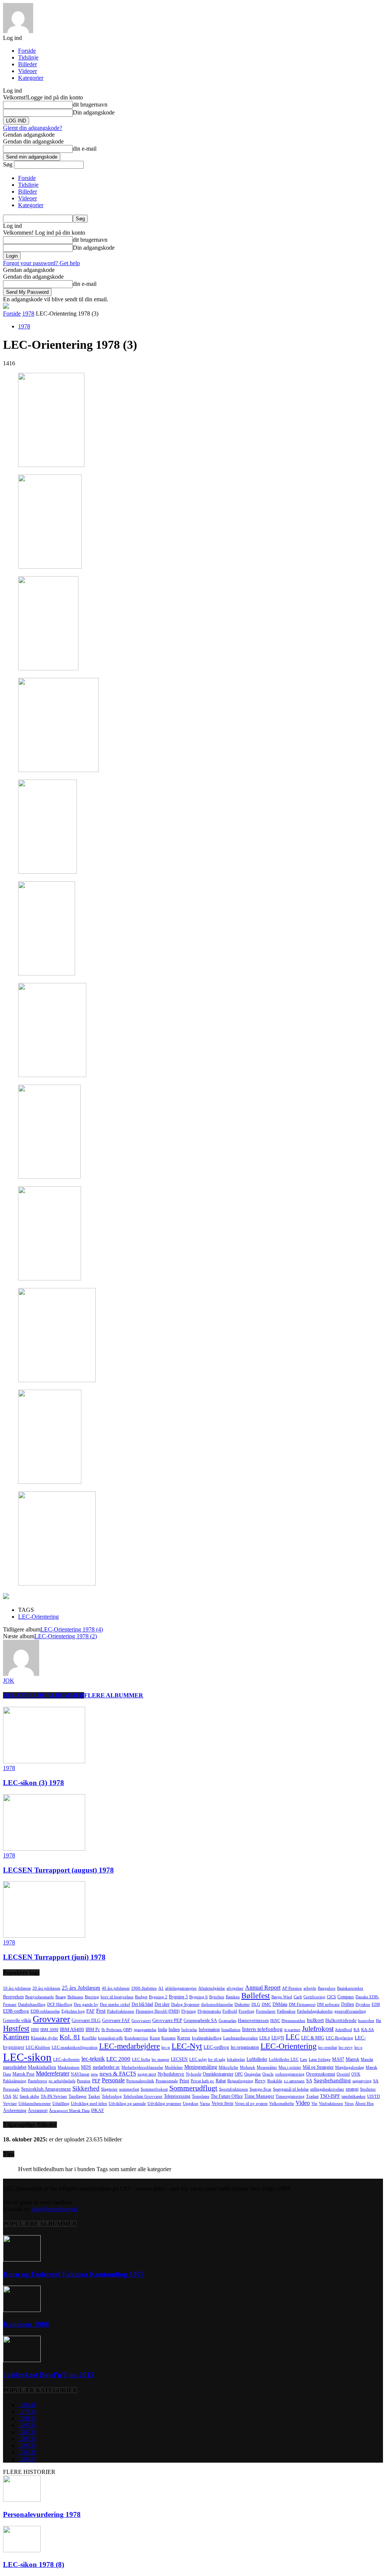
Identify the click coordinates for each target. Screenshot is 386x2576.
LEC (293, 2037)
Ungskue (191, 2104)
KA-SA (368, 2030)
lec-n (166, 2047)
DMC (266, 2004)
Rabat (221, 2081)
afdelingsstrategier (181, 1988)
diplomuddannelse (217, 2004)
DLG (256, 2004)
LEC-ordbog (216, 2047)
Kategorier (31, 78)
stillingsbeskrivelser (327, 2089)
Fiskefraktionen (121, 2011)
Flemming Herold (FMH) (158, 2011)
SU (15, 2096)
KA (357, 2030)
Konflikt (89, 2038)
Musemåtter (267, 2067)
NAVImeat (80, 2074)
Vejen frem (222, 2103)
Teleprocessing (177, 2096)
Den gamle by (86, 2004)
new (94, 2074)
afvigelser (235, 1988)
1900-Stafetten (144, 1988)
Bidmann (75, 1997)
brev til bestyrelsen (117, 1997)
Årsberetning (15, 2111)
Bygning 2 (158, 1997)
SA (309, 2081)
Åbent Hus (364, 2104)
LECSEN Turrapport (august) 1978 (58, 1870)
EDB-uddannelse (45, 2011)
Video (303, 2103)
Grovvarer (51, 2019)
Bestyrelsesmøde (40, 1997)
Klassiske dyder (44, 2038)
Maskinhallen (42, 2067)
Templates (201, 2096)
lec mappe (160, 2059)
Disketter (242, 2004)
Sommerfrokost (154, 2089)
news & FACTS (118, 2074)
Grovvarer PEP (167, 2020)
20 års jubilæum (46, 1988)
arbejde (310, 1988)
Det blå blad (142, 2004)
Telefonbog (112, 2096)
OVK (356, 2074)
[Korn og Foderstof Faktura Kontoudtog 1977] (22, 2259)
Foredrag (247, 2011)
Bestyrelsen (13, 1997)
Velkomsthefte (282, 2104)
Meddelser (174, 2067)
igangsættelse (145, 2030)
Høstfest (16, 2028)
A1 (161, 1988)
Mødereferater (53, 2073)
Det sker (162, 2004)
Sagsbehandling (332, 2080)
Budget (141, 1997)
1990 (27, 2446)
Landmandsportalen (240, 2038)
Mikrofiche (228, 2067)
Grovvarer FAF (116, 2021)
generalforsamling (350, 2011)
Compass (346, 1997)
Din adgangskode (94, 112)
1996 (27, 2459)
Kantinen (16, 2037)
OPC (239, 2074)
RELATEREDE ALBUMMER (44, 1695)
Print (184, 2081)
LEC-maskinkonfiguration (75, 2047)
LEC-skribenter (67, 2059)
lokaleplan (236, 2059)
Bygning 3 (178, 1997)
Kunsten (168, 2038)
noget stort (147, 2074)
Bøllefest (256, 1996)
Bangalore (327, 1988)
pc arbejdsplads (62, 2081)
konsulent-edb (110, 2038)
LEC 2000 (118, 2059)
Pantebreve (38, 2081)
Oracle (268, 2074)
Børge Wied (282, 1997)
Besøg (61, 1997)
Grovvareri (141, 2021)
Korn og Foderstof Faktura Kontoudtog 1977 (74, 2274)
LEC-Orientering (38, 1617)
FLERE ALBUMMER (114, 1695)
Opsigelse (253, 2074)
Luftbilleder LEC (284, 2059)
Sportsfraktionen (234, 2089)
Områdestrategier (218, 2074)
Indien (174, 2030)
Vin (314, 2104)
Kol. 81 (70, 2037)
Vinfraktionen (331, 2104)
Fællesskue (286, 2011)
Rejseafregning (240, 2081)
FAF (90, 2011)
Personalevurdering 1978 (42, 2514)
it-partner (292, 2030)
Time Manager (259, 2096)
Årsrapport (38, 2111)
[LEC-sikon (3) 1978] (44, 1761)
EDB (376, 2004)
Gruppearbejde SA (200, 2021)
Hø (378, 2021)
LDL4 (265, 2038)
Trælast (312, 2096)
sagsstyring (362, 2081)
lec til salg (217, 2059)
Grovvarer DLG (86, 2021)
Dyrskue (363, 2004)
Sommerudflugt (193, 2088)
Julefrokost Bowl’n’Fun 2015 (48, 2375)
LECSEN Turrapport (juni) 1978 (54, 1957)
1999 (27, 2425)
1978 (28, 314)
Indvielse (189, 2030)
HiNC (275, 2021)
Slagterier (109, 2089)
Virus (349, 2104)
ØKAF (98, 2111)
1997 (27, 2439)
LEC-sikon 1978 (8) (34, 2565)
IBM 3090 (49, 2030)
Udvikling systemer (164, 2104)
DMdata (280, 2004)
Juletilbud (344, 2030)
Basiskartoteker (350, 1988)
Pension (84, 2081)
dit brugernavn (90, 105)
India (162, 2030)
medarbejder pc (106, 2067)
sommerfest (129, 2089)
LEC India (141, 2059)
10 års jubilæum (17, 1988)
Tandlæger (78, 2096)
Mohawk (247, 2067)
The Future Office (227, 2096)
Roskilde (275, 2081)
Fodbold (230, 2011)
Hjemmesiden (293, 2021)
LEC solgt (198, 2059)
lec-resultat (328, 2047)
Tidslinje (28, 57)
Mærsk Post (23, 2074)
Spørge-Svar (260, 2089)
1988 (27, 2405)
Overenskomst (321, 2074)
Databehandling (32, 2004)
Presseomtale (167, 2081)
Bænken (233, 1997)
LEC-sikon (27, 2057)
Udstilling (61, 2104)
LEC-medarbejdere (129, 2046)
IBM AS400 (72, 2029)
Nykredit (194, 2074)
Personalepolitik (140, 2081)
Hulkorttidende (341, 2020)
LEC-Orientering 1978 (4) (72, 1629)
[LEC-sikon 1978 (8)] (22, 2550)
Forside (27, 51)
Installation (231, 2030)
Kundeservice (136, 2038)
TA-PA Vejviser (54, 2096)
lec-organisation (245, 2047)
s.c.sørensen (294, 2081)
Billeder (28, 64)
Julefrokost (318, 2029)
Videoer (28, 71)
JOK (9, 1681)
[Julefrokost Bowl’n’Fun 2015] (22, 2360)
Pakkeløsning (15, 2081)
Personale (113, 2080)
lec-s (358, 2047)
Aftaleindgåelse (212, 1988)
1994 (27, 2452)
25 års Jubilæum (81, 1988)
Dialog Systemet (185, 2004)
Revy (260, 2081)
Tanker (94, 2096)
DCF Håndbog (60, 2004)
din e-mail (85, 149)
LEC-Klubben (38, 2047)
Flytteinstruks (209, 2011)
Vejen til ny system (251, 2104)
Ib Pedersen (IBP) (117, 2030)
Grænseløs (227, 2021)
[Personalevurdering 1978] (22, 2500)
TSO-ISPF (330, 2096)
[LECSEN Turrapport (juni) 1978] (44, 1936)
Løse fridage (320, 2059)
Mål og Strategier (318, 2067)
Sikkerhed (86, 2088)
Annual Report (263, 1988)
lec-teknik (93, 2059)
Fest (101, 2011)
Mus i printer (290, 2067)
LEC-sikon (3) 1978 (34, 1783)
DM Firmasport (302, 2004)
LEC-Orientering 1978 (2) (66, 1636)
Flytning (189, 2011)
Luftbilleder (257, 2059)
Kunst (155, 2038)
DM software (328, 2004)
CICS (331, 1997)
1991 (27, 2418)
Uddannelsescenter (35, 2104)
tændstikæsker (354, 2096)
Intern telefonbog (262, 2029)
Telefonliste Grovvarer (143, 2096)
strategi (352, 2089)
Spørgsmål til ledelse (291, 2089)
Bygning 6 (198, 1997)
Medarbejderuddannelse (142, 2067)
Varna (205, 2104)
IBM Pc (93, 2030)
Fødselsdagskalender (315, 2011)
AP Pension (292, 1988)
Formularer (266, 2011)
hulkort (315, 2020)
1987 (27, 2432)
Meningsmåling (201, 2067)
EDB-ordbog (16, 2011)
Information (209, 2030)
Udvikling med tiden (89, 2104)
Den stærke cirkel (115, 2004)
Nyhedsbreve (171, 2074)
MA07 (338, 2059)
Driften (348, 2004)
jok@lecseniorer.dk (55, 2209)
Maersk (352, 2059)
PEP (96, 2081)
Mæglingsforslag (350, 2067)
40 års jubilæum (116, 1988)
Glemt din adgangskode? (33, 128)
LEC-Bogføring (339, 2038)
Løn (304, 2059)
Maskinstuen (69, 2067)
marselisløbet (15, 2067)
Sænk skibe (29, 2096)
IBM (35, 2030)
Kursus (184, 2038)
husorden (366, 2021)
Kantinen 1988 (26, 2324)
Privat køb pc (202, 2081)
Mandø (367, 2059)
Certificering (314, 1997)
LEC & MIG (313, 2038)
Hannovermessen (253, 2021)
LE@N (278, 2038)
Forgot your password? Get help (41, 263)
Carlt (298, 1997)
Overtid (343, 2074)
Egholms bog (73, 2011)
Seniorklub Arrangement (46, 2089)
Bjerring (92, 1997)
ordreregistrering (290, 2074)
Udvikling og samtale (127, 2104)
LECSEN (179, 2059)
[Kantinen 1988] (22, 2310)
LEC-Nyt (187, 2046)
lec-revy (346, 2047)
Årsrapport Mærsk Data (69, 2111)
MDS (86, 2067)
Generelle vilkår (17, 2021)
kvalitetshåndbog (207, 2038)
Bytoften (217, 1997)
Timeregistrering (290, 2096)
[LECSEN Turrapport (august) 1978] (44, 1849)
